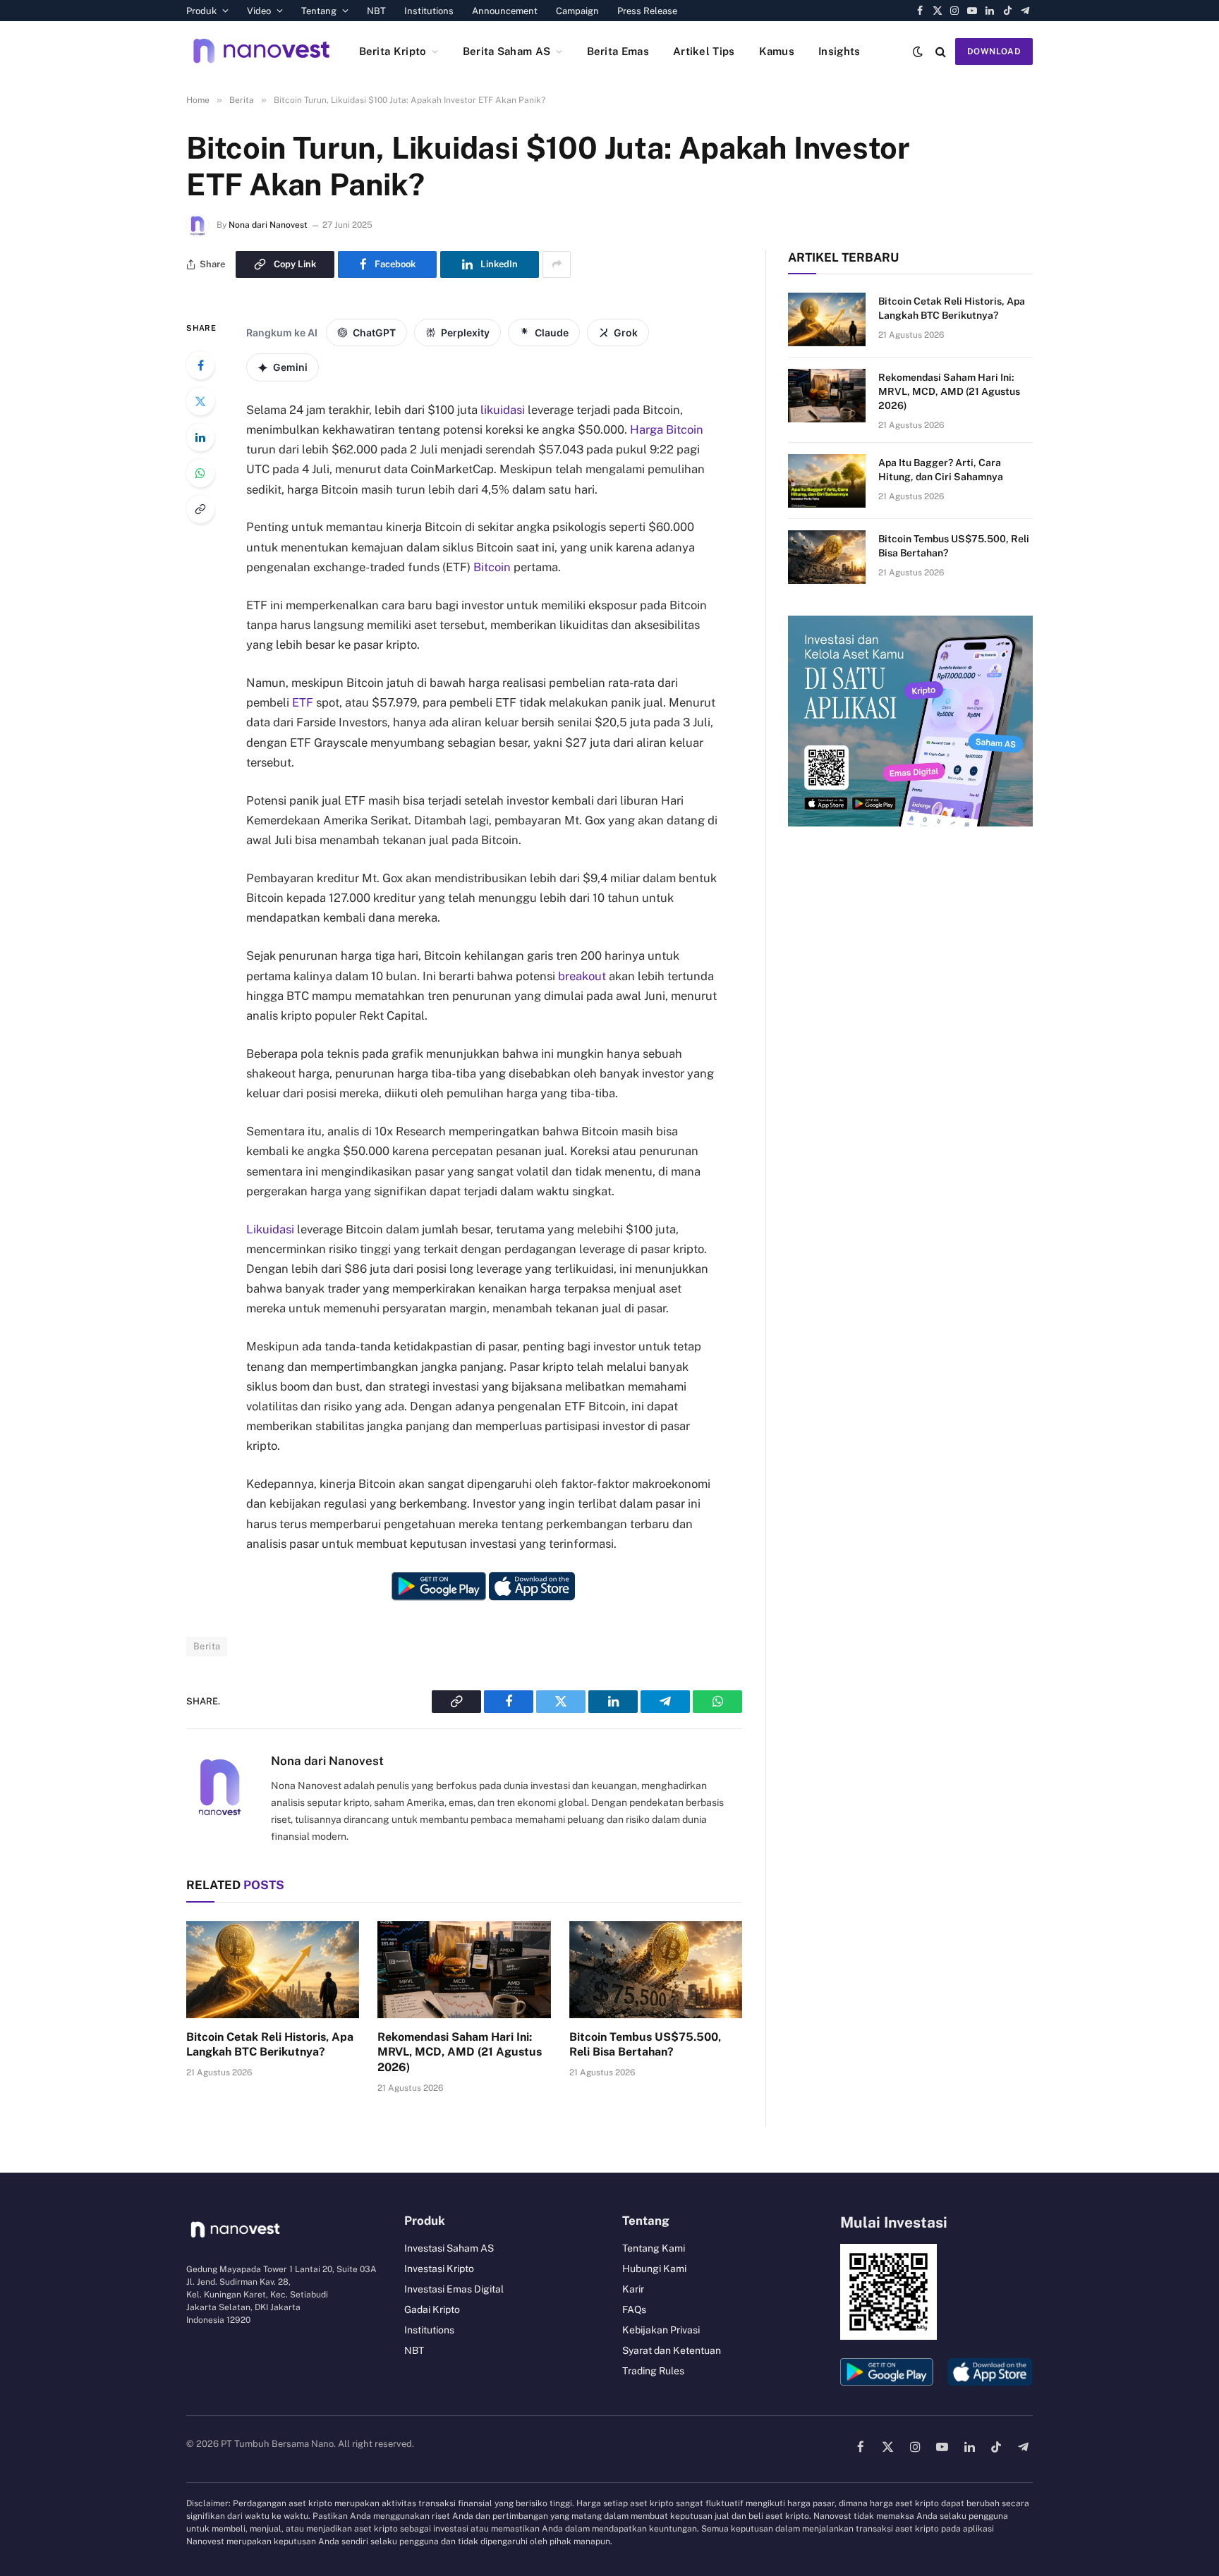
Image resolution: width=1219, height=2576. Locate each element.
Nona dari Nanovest (268, 225)
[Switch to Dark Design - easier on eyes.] (918, 51)
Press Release (647, 11)
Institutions (429, 11)
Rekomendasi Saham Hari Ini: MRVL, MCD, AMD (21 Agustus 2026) (460, 2052)
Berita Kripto (393, 51)
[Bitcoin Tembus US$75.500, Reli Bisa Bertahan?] (656, 1970)
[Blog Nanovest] (261, 51)
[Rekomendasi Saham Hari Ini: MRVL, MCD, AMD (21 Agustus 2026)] (464, 1970)
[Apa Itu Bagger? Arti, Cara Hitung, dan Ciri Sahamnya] (827, 481)
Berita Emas (618, 51)
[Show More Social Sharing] (557, 264)
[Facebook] (200, 365)
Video (259, 11)
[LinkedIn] (200, 437)
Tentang (319, 11)
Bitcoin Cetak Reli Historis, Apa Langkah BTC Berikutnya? (270, 2045)
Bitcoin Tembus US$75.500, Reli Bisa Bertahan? (645, 2045)
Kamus (777, 51)
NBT (376, 11)
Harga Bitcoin (667, 429)
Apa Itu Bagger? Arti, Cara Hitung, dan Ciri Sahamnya (941, 470)
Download (994, 51)
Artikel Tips (704, 51)
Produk (201, 11)
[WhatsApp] (200, 473)
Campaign (577, 11)
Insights (839, 51)
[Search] (941, 51)
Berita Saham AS (507, 51)
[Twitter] (200, 401)
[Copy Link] (200, 509)
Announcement (505, 11)
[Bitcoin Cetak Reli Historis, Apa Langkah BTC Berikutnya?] (273, 1970)
